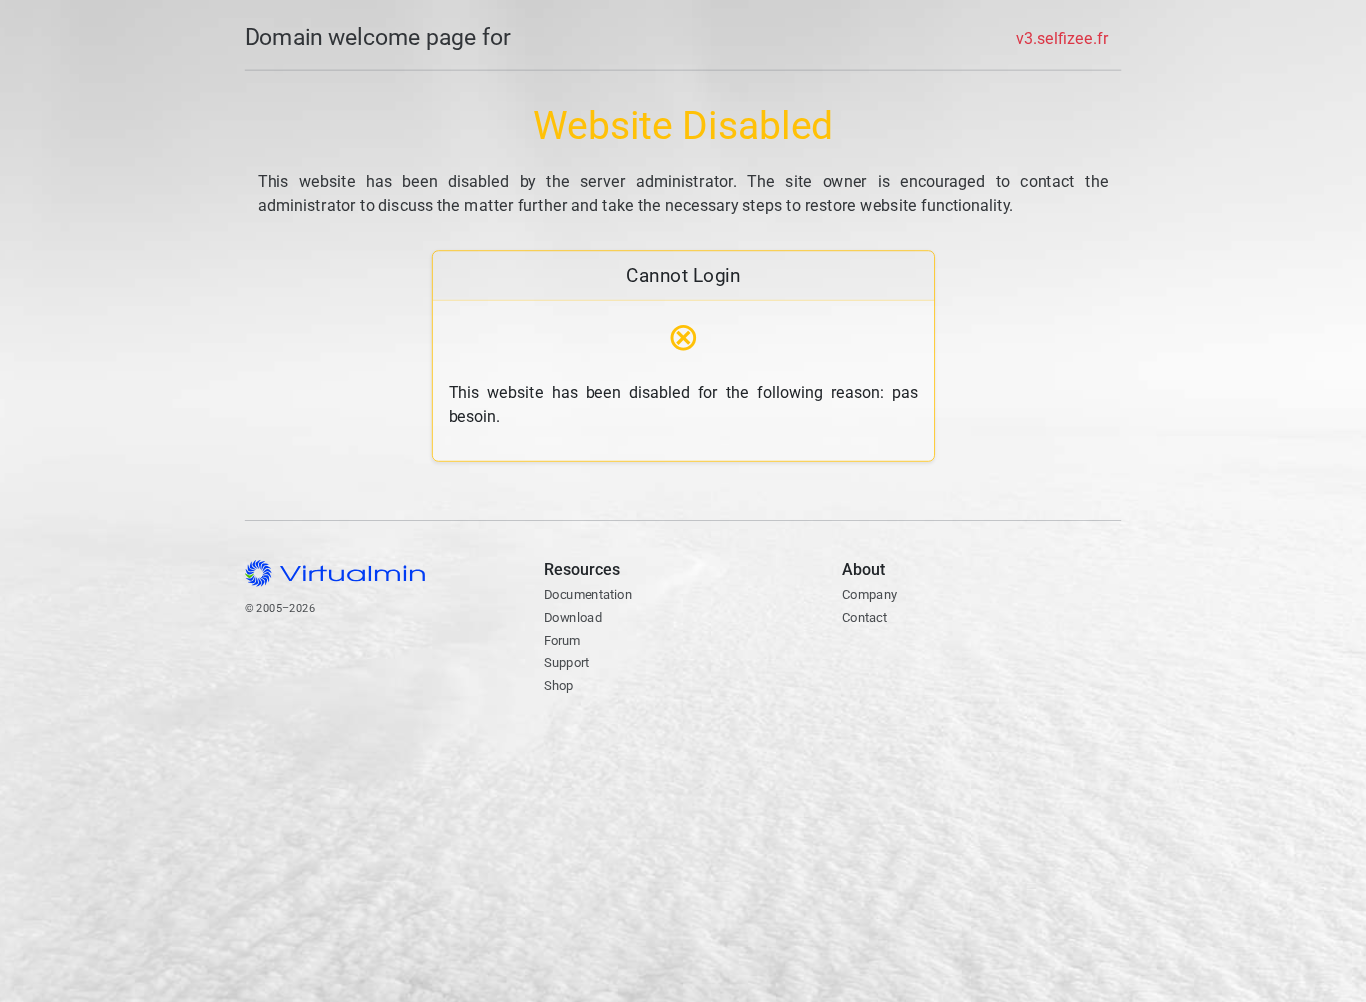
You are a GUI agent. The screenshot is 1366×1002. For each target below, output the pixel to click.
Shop (558, 685)
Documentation (587, 594)
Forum (561, 640)
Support (565, 662)
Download (572, 617)
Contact (919, 664)
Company (869, 594)
